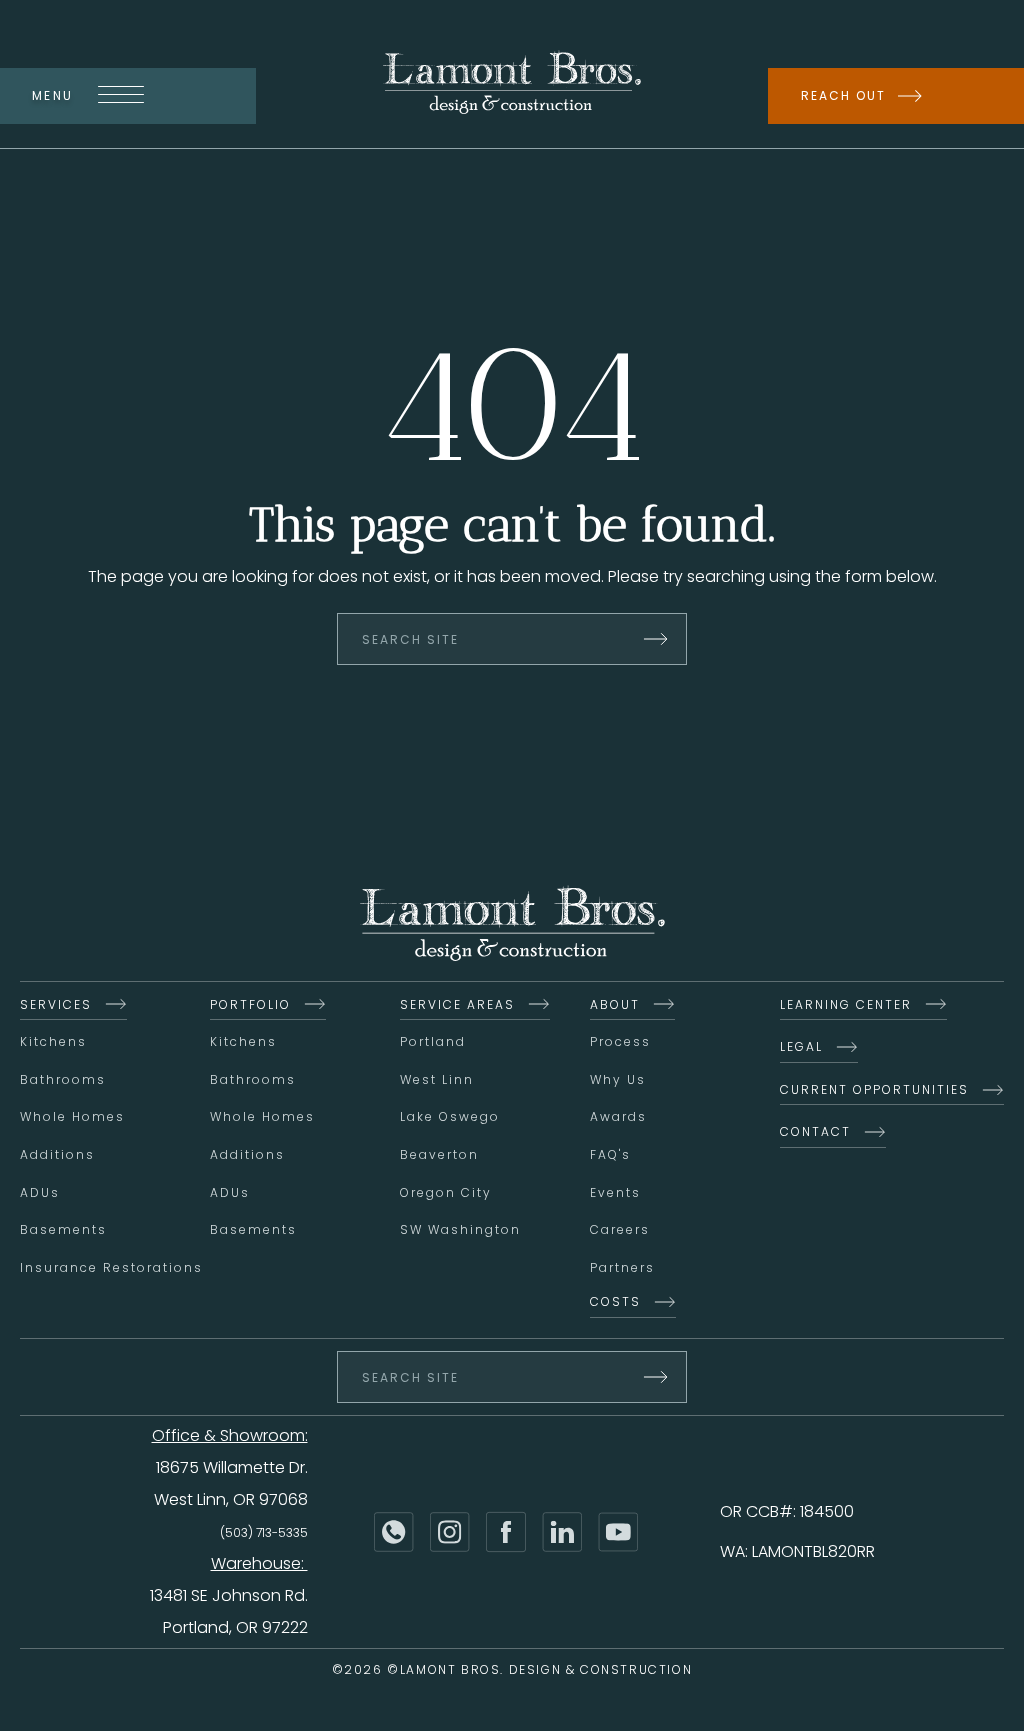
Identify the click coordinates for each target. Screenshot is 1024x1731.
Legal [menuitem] (801, 1046)
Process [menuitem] (620, 1041)
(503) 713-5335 (264, 1532)
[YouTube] (618, 1532)
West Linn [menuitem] (437, 1079)
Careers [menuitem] (620, 1229)
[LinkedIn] (562, 1532)
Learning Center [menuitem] (846, 1004)
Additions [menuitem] (57, 1154)
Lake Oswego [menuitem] (450, 1116)
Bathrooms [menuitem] (63, 1079)
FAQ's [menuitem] (610, 1154)
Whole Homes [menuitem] (72, 1116)
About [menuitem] (615, 1004)
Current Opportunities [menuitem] (874, 1089)
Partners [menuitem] (622, 1267)
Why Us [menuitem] (618, 1079)
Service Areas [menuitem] (457, 1004)
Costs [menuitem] (615, 1301)
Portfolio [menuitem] (250, 1004)
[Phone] (394, 1532)
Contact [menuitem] (815, 1131)
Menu (53, 95)
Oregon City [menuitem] (446, 1192)
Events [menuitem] (615, 1192)
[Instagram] (450, 1532)
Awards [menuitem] (618, 1116)
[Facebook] (506, 1532)
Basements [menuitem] (63, 1229)
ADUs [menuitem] (40, 1192)
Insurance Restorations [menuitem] (111, 1267)
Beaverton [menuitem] (439, 1154)
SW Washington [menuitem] (460, 1229)
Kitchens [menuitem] (53, 1041)
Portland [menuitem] (433, 1041)
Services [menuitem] (56, 1004)
